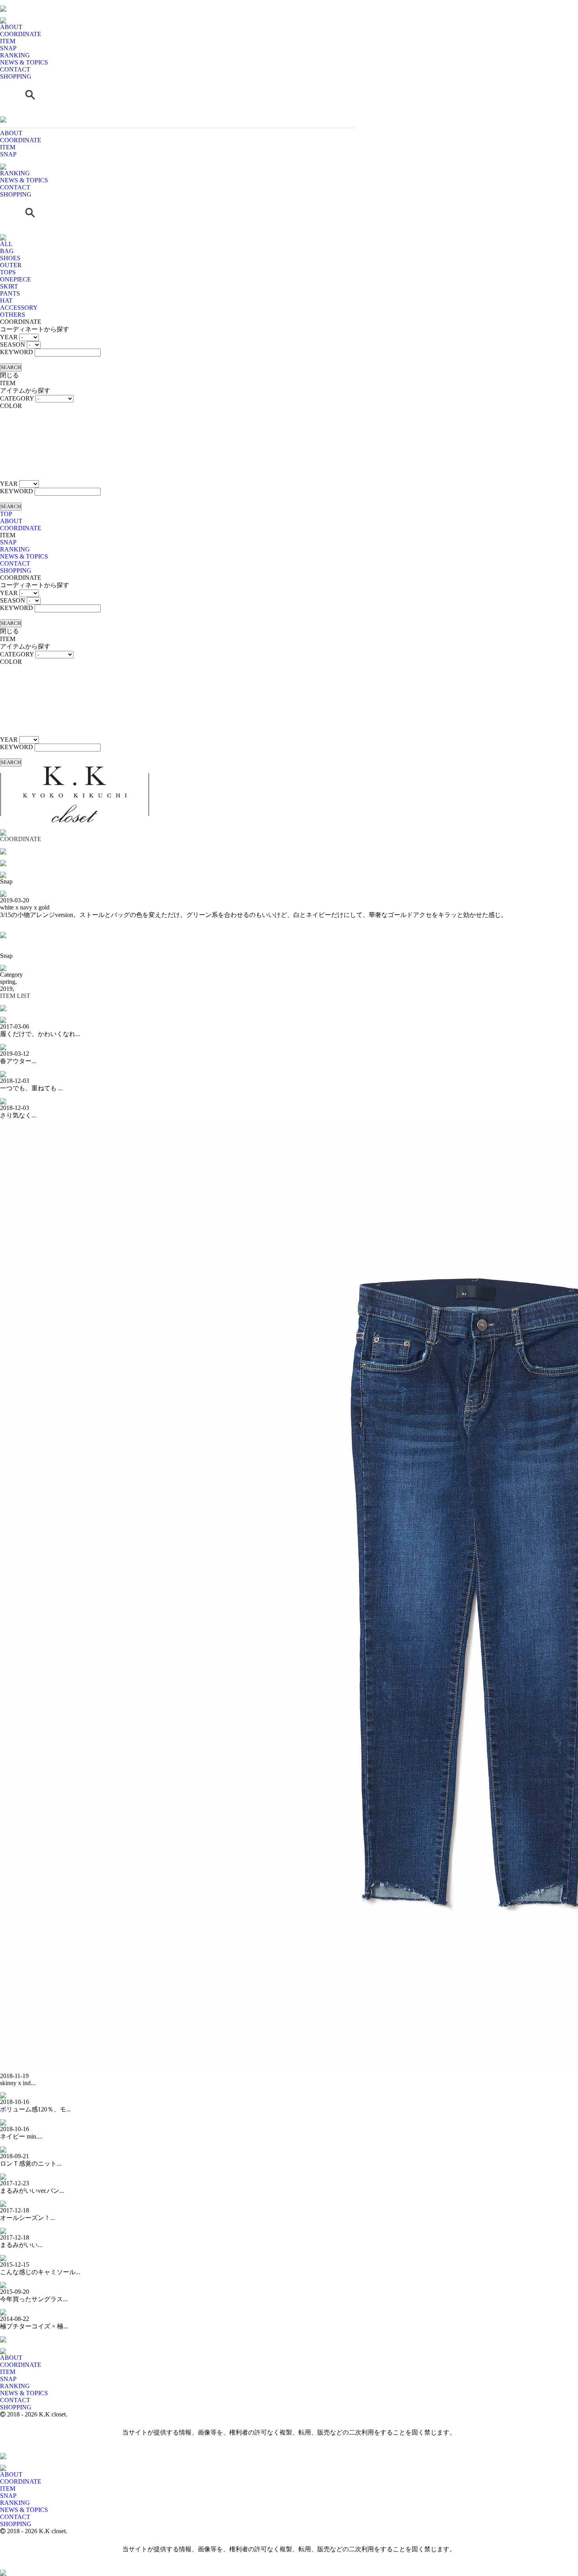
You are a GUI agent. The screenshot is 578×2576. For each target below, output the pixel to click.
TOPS (8, 272)
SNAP (8, 48)
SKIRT (9, 286)
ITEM (8, 41)
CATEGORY (17, 398)
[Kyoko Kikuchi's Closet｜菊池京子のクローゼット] (3, 2346)
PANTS (10, 293)
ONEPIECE (16, 279)
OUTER (11, 265)
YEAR (9, 337)
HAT (6, 300)
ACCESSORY (19, 308)
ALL (6, 244)
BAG (7, 251)
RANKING (15, 55)
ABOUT (11, 27)
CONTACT (15, 69)
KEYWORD (17, 352)
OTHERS (13, 315)
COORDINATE (21, 34)
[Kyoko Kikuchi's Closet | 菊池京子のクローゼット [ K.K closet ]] (3, 3)
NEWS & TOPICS (24, 62)
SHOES (10, 258)
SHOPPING (16, 76)
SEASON (13, 345)
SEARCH (11, 367)
